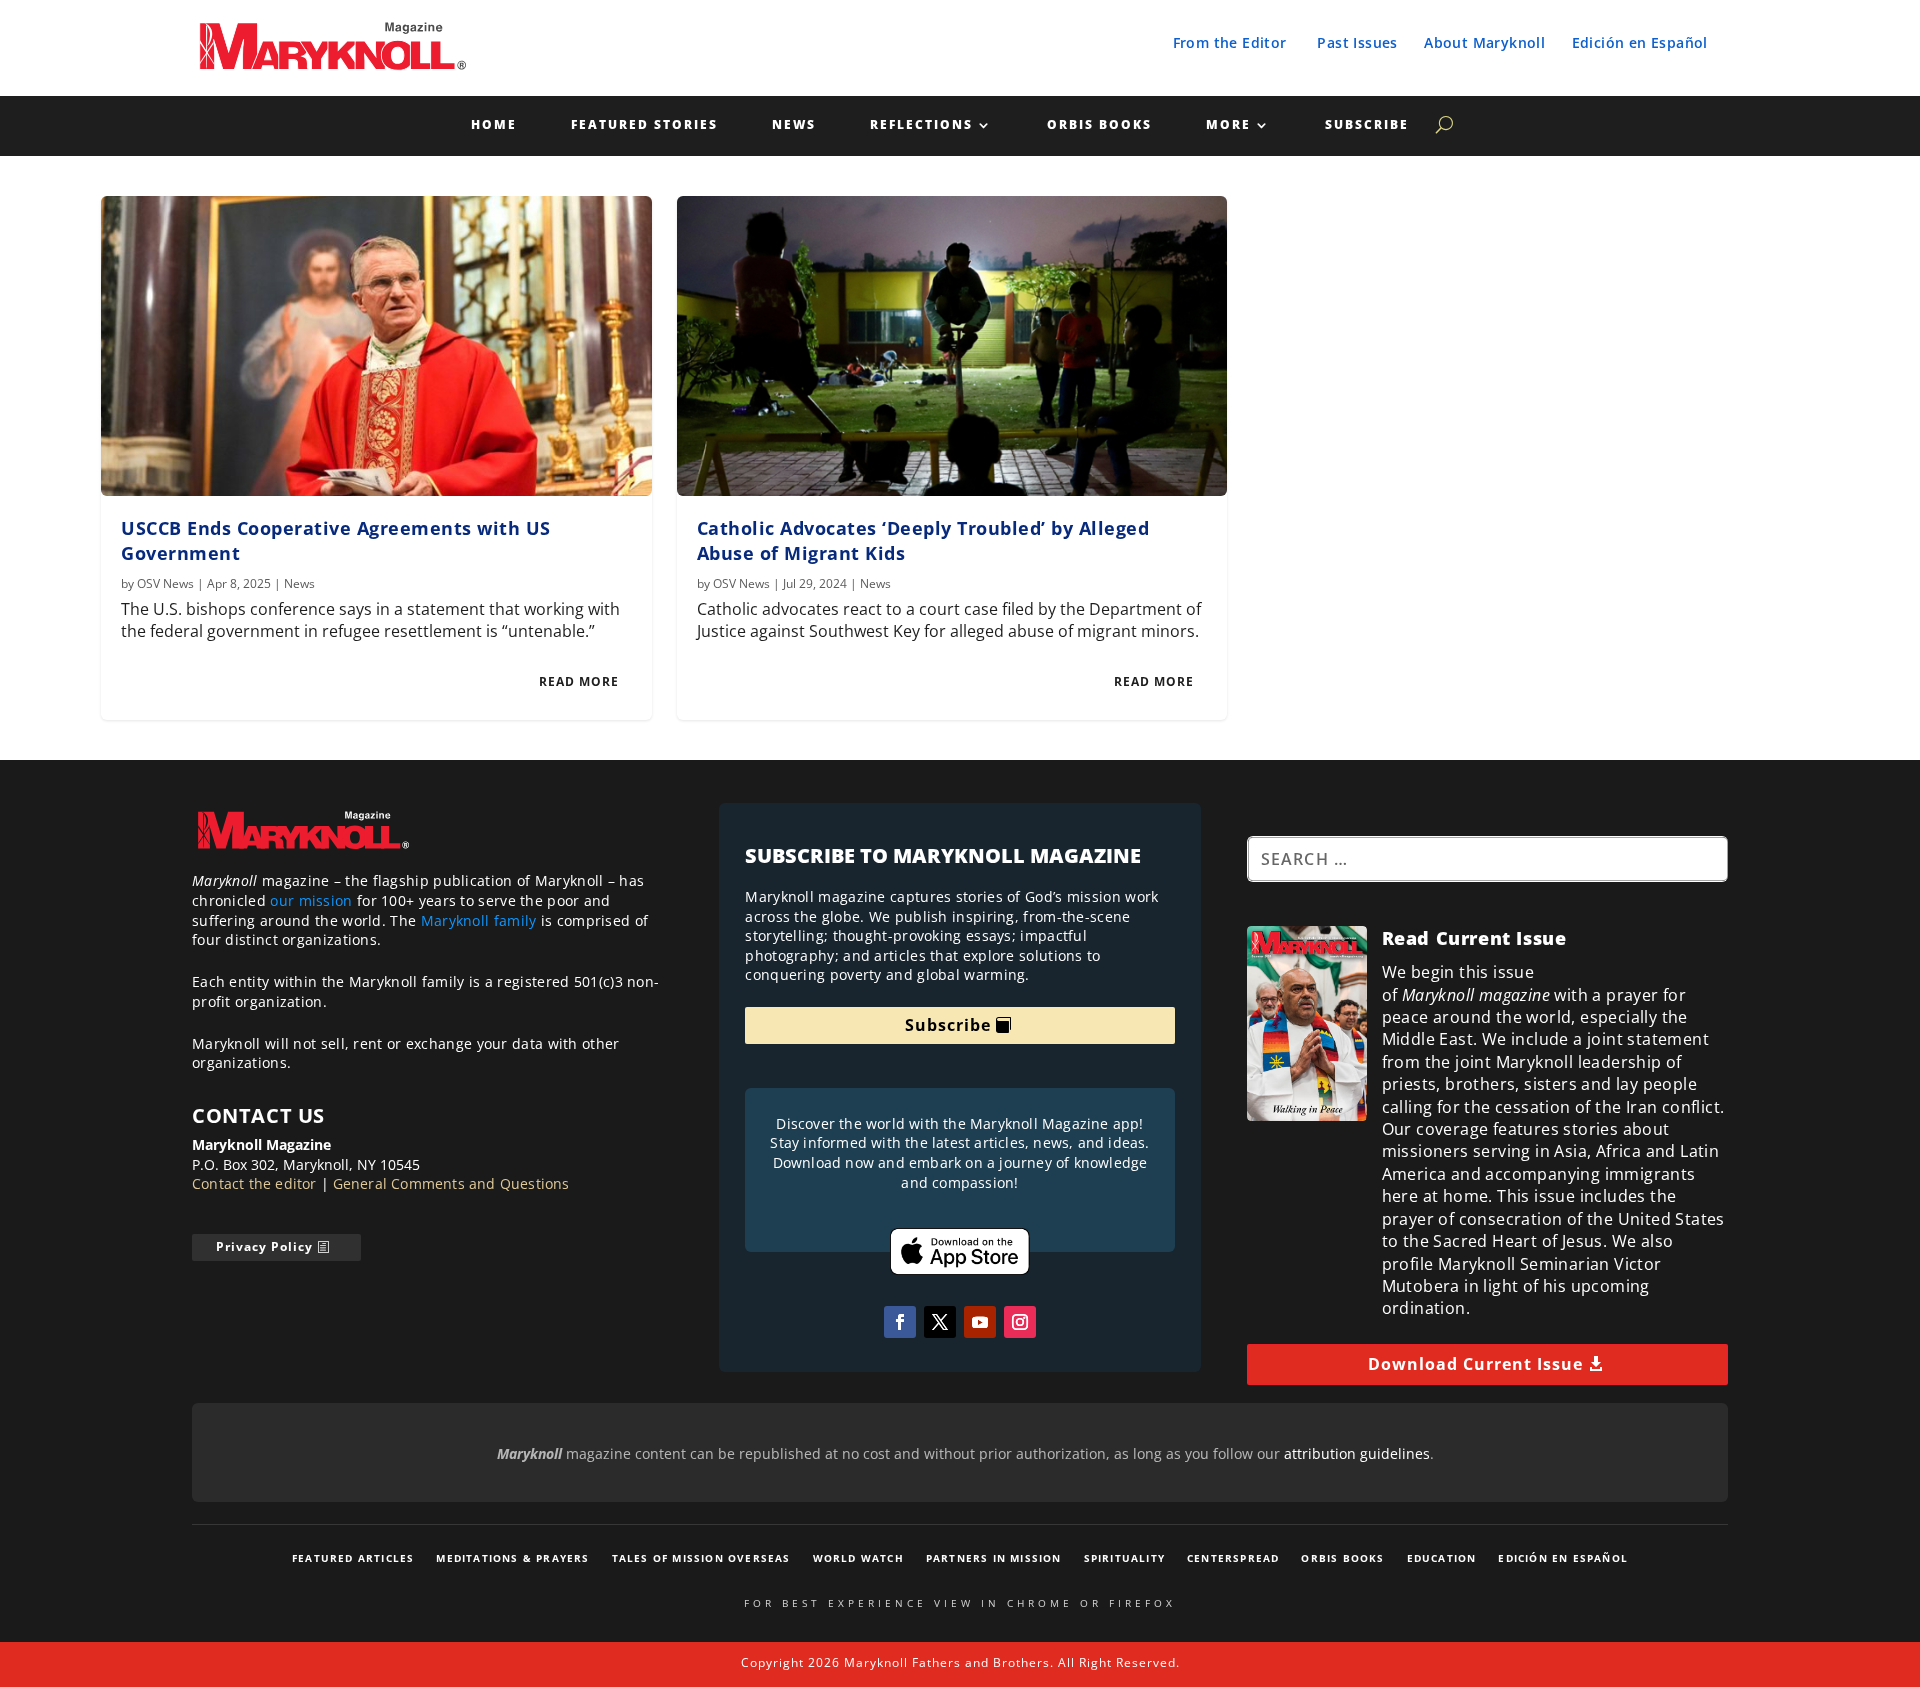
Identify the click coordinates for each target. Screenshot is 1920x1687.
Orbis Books (1099, 125)
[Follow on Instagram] (1020, 1322)
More (1228, 125)
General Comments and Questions (451, 1183)
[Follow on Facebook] (900, 1322)
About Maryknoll (1484, 42)
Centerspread (1233, 1558)
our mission (311, 900)
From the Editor (1230, 42)
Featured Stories (644, 125)
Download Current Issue (1475, 1364)
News (794, 125)
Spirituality (1124, 1558)
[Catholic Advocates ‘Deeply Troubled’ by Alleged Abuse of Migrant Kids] (952, 346)
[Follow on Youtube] (980, 1322)
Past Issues (1357, 42)
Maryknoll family (479, 920)
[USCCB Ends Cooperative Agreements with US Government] (376, 346)
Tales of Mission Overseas (701, 1558)
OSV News (165, 583)
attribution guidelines (1357, 1453)
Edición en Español (1640, 42)
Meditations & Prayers (512, 1558)
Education (1442, 1558)
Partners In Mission (994, 1558)
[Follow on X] (940, 1322)
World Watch (858, 1558)
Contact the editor (254, 1183)
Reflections (921, 125)
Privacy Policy (264, 1246)
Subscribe (1367, 125)
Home (494, 125)
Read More (579, 681)
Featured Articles (353, 1558)
